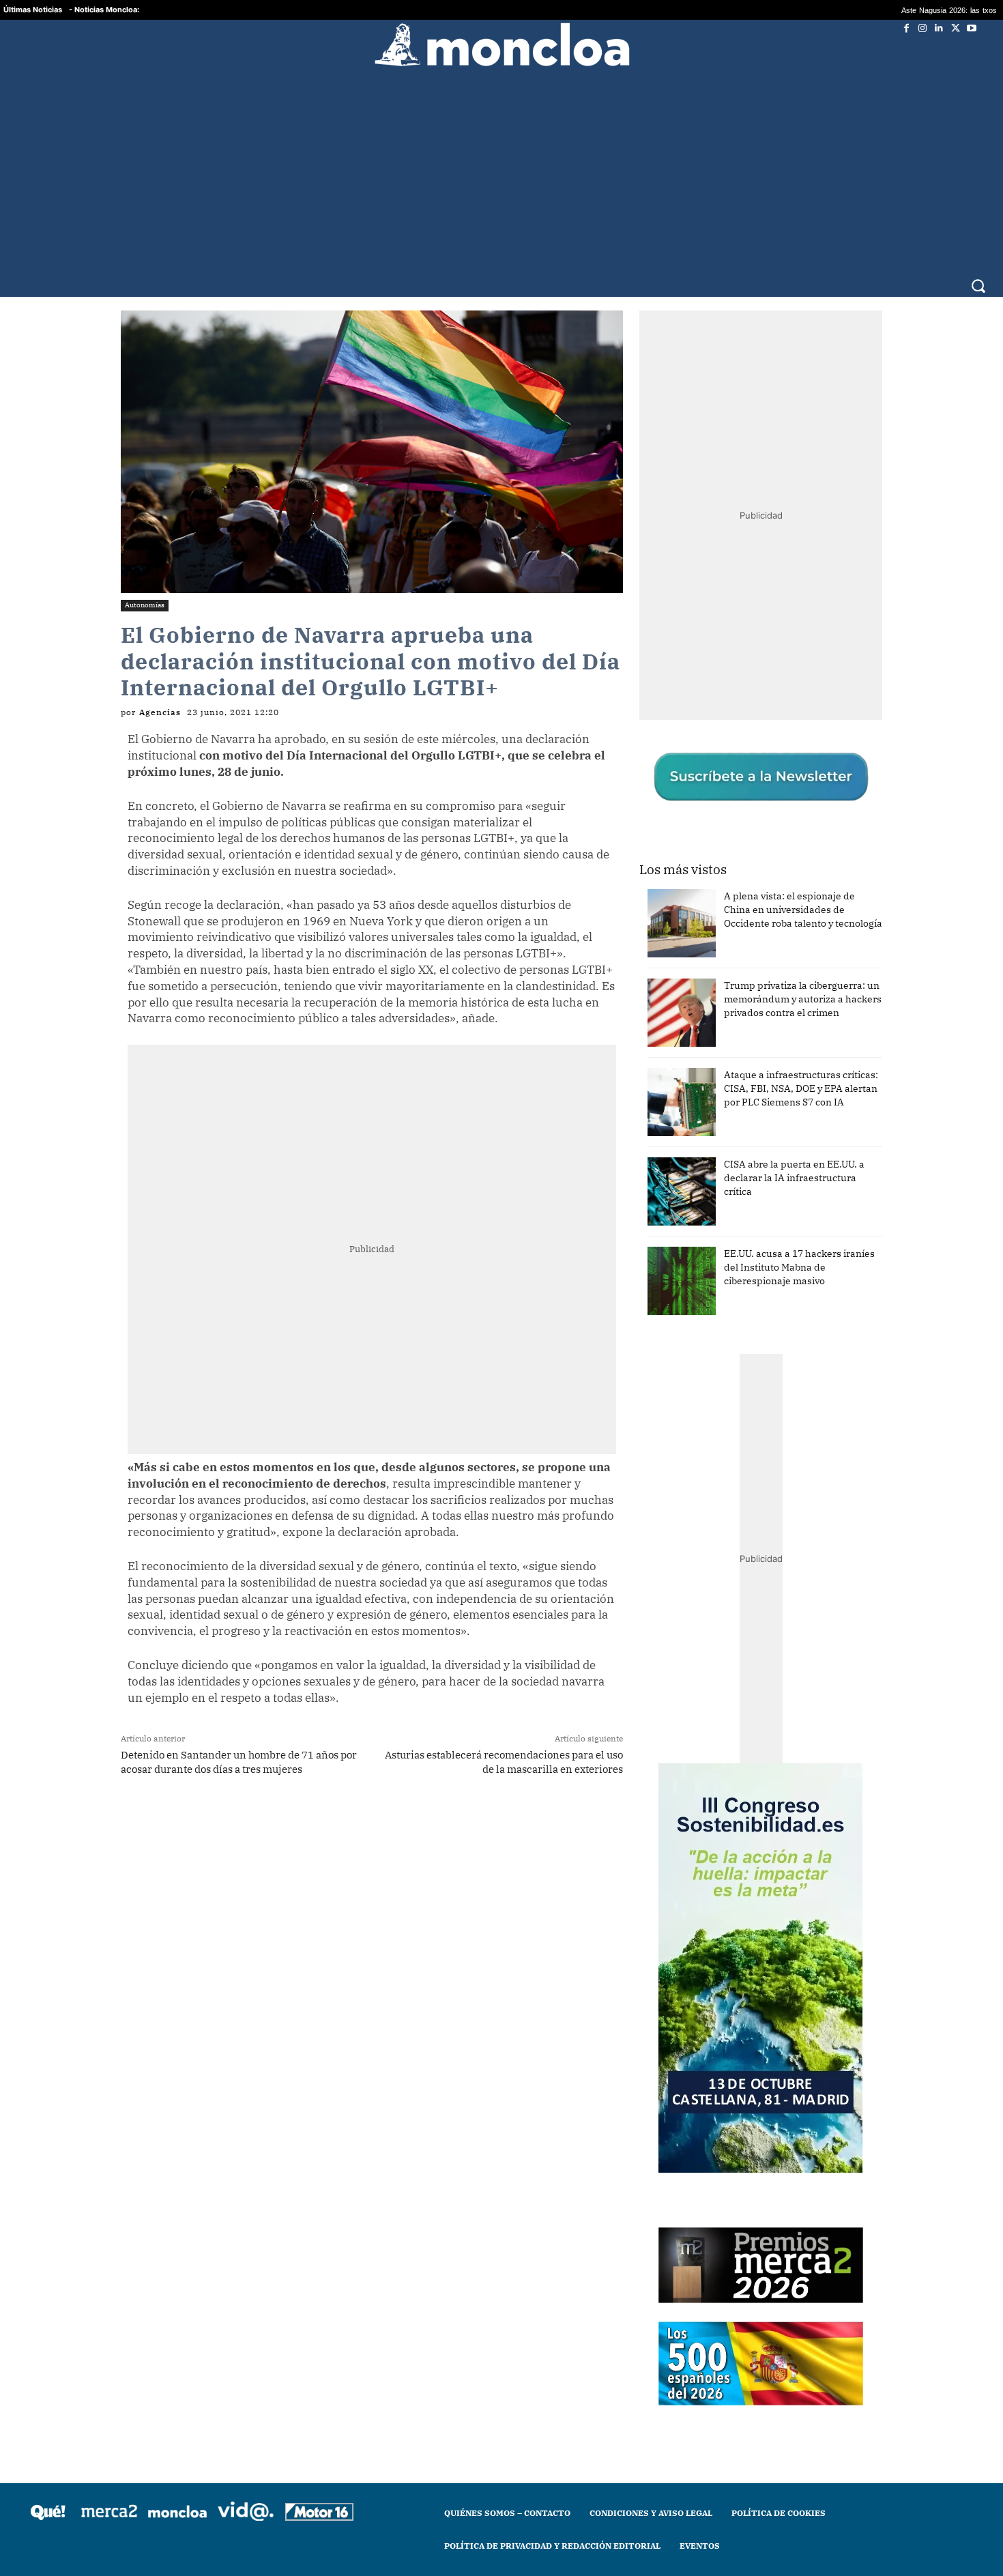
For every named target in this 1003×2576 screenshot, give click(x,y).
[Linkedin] (939, 28)
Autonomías (145, 605)
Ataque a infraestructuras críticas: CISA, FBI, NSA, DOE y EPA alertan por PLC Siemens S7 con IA (801, 1088)
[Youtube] (972, 28)
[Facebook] (906, 28)
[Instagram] (922, 28)
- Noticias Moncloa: (104, 10)
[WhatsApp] (293, 1823)
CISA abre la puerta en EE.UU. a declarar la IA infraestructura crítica (794, 1178)
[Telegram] (325, 1823)
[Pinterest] (356, 1823)
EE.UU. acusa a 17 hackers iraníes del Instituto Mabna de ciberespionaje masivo (799, 1267)
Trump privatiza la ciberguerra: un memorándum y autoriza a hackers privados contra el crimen (803, 999)
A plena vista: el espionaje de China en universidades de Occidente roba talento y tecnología (803, 910)
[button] (978, 286)
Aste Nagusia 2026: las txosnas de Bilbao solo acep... (871, 10)
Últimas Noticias (33, 10)
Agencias (160, 712)
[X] (955, 28)
